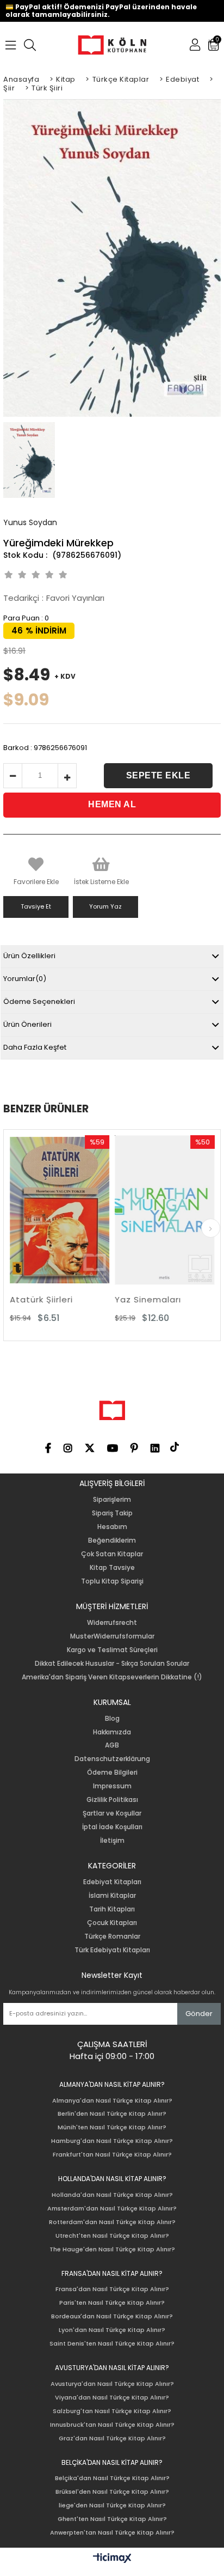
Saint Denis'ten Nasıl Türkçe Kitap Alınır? (112, 2344)
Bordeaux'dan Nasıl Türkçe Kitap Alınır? (112, 2316)
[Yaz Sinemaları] (91, 1210)
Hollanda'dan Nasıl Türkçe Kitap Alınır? (112, 2195)
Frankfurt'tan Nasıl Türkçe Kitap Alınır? (112, 2155)
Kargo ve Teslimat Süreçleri (112, 1650)
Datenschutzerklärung (112, 1759)
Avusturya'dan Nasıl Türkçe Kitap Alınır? (112, 2384)
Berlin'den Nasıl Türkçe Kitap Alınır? (112, 2114)
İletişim (112, 1841)
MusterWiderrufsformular (112, 1636)
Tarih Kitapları (112, 1909)
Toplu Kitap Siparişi (112, 1581)
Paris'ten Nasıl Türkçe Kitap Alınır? (112, 2303)
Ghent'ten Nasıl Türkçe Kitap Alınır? (112, 2519)
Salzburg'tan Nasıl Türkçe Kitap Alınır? (112, 2411)
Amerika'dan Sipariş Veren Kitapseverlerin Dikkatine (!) (112, 1677)
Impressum (112, 1786)
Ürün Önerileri (27, 1024)
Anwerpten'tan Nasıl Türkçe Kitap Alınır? (112, 2533)
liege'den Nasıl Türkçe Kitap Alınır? (112, 2505)
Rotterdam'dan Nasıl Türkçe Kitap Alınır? (112, 2222)
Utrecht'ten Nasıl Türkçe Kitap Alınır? (112, 2236)
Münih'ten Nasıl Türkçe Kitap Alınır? (112, 2127)
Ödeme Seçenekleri (39, 1001)
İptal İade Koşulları (112, 1827)
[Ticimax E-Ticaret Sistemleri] (112, 2559)
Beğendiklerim (112, 1540)
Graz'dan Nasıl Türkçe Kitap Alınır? (112, 2438)
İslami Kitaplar (112, 1896)
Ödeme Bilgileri (112, 1773)
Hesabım (112, 1527)
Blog (112, 1719)
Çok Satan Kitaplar (112, 1554)
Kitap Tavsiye (112, 1568)
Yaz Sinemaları (74, 1299)
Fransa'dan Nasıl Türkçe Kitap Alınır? (112, 2289)
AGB (112, 1745)
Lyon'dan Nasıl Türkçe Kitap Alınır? (112, 2330)
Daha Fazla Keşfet (35, 1047)
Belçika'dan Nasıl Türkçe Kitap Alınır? (112, 2478)
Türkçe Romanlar (112, 1936)
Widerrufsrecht (112, 1623)
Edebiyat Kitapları (112, 1882)
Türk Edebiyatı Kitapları (112, 1950)
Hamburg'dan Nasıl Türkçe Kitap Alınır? (112, 2141)
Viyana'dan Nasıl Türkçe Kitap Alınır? (112, 2398)
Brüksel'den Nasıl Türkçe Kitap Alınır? (112, 2492)
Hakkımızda (112, 1732)
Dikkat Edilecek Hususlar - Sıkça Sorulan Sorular (112, 1664)
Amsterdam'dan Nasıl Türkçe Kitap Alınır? (112, 2209)
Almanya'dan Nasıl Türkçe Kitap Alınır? (112, 2101)
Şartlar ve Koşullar (112, 1813)
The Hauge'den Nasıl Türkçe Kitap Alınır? (112, 2249)
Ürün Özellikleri (29, 956)
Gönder (199, 2014)
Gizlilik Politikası (112, 1800)
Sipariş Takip (112, 1513)
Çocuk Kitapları (112, 1923)
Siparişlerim (112, 1500)
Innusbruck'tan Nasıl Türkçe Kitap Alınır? (112, 2425)
